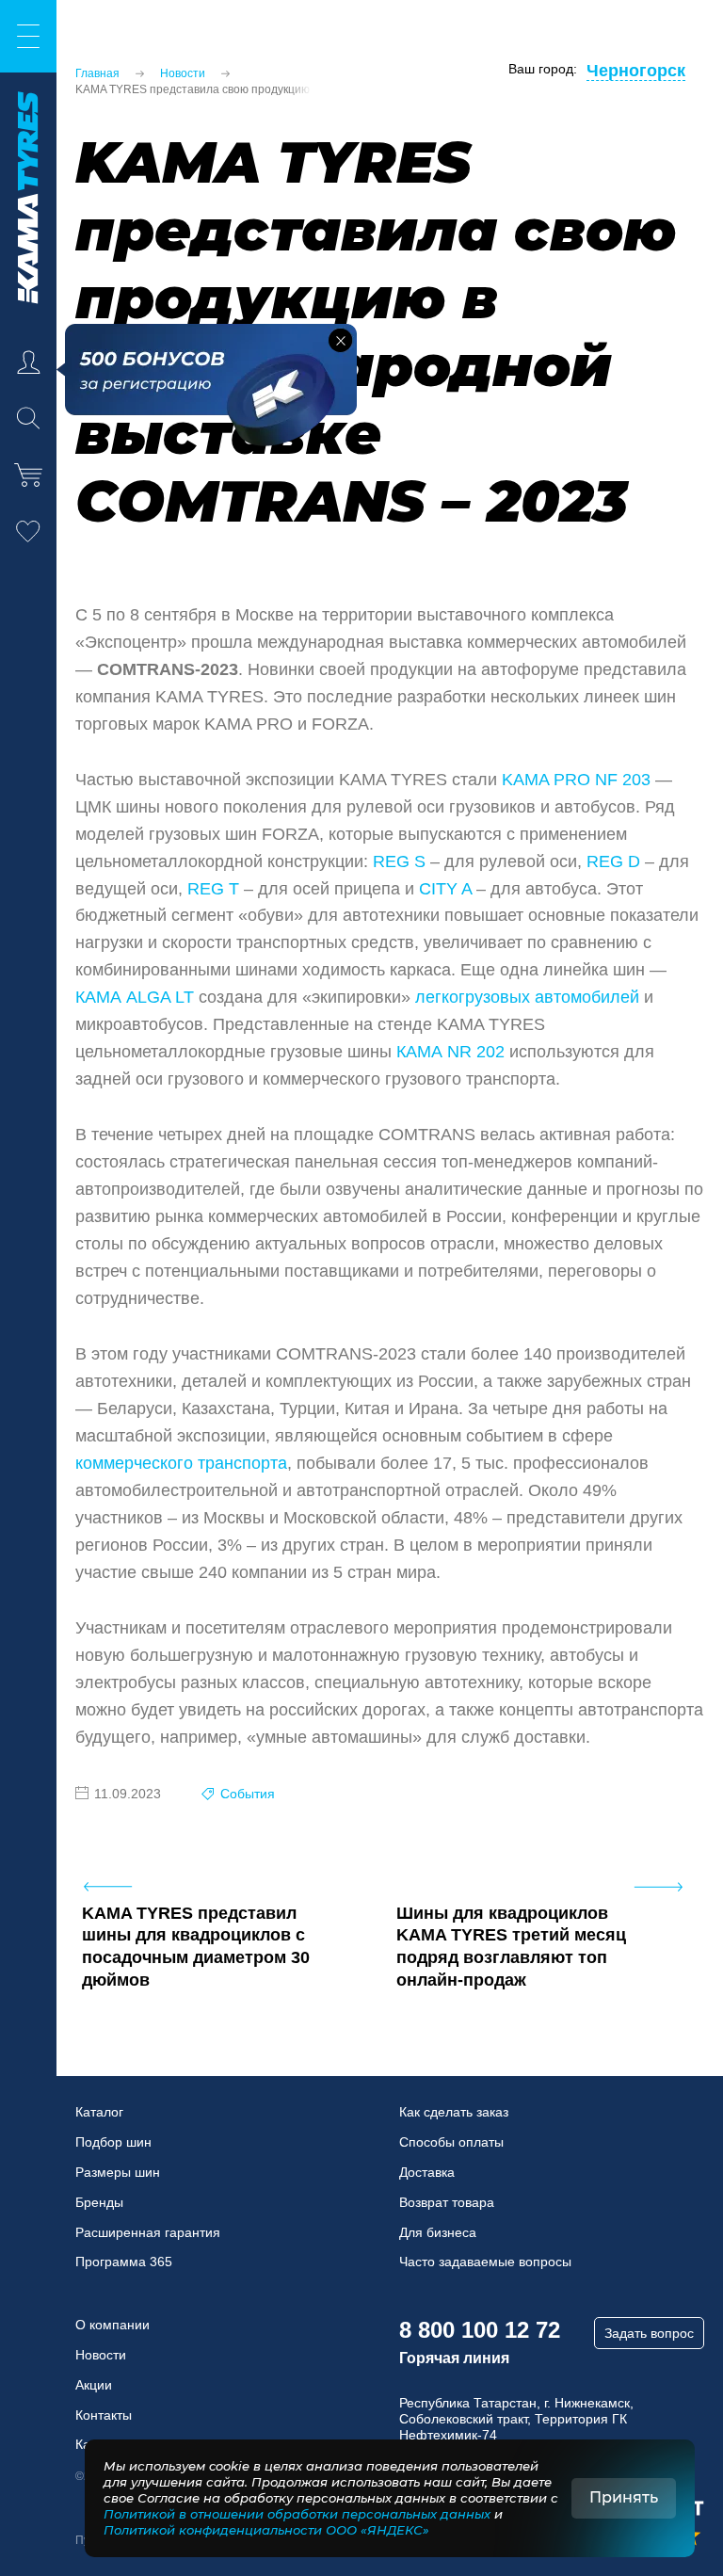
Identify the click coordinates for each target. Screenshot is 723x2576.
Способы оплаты (451, 2142)
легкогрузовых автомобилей (527, 997)
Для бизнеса (438, 2232)
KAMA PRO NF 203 (576, 780)
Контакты (104, 2415)
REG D (613, 861)
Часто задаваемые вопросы (485, 2262)
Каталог (99, 2112)
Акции (94, 2385)
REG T (213, 889)
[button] (340, 340)
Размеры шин (118, 2172)
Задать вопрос (649, 2333)
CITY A (445, 889)
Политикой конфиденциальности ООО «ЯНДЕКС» (266, 2530)
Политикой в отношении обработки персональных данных (297, 2514)
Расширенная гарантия (148, 2232)
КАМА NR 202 (450, 1052)
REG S (399, 861)
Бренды (99, 2202)
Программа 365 (124, 2262)
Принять (624, 2497)
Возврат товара (447, 2202)
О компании (112, 2325)
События (248, 1794)
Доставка (427, 2172)
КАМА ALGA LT (135, 997)
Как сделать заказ (454, 2112)
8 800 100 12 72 (480, 2330)
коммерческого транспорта (181, 1463)
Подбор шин (113, 2142)
